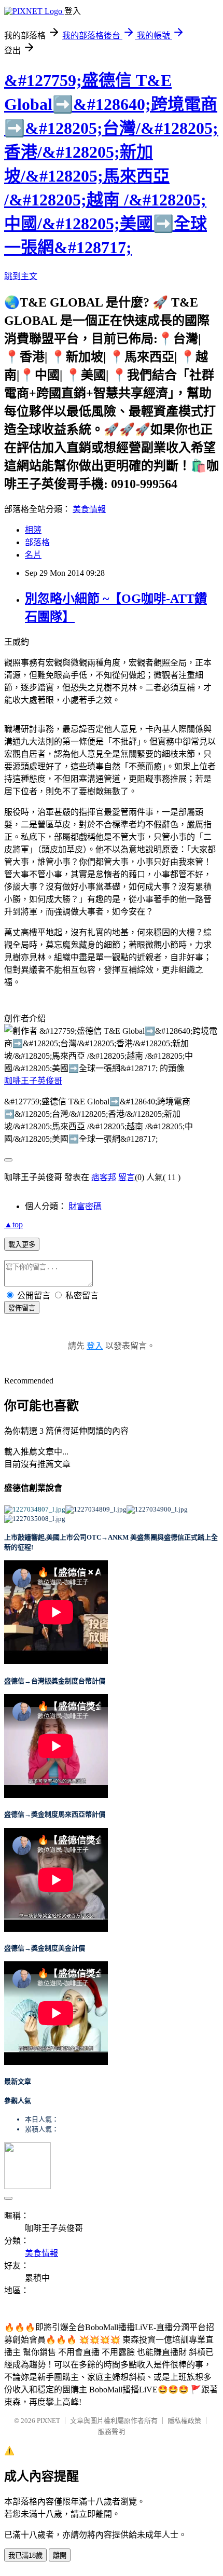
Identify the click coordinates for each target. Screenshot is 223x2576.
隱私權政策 (184, 2421)
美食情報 (89, 509)
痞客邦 (104, 1177)
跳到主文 (21, 276)
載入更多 (22, 1245)
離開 (60, 2556)
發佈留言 (22, 1308)
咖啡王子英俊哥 (33, 1081)
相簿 (33, 530)
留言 (127, 1177)
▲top (13, 1224)
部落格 (37, 542)
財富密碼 (85, 1206)
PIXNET (48, 2421)
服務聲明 (112, 2432)
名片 (33, 555)
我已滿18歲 (25, 2556)
